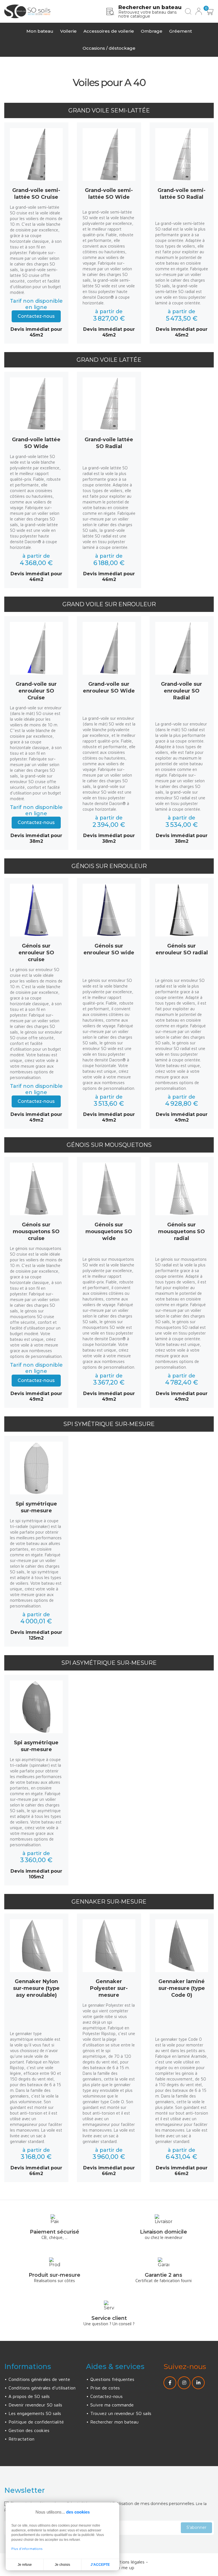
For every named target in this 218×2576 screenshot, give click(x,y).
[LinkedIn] (198, 2383)
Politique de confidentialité (36, 2422)
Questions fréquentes (112, 2379)
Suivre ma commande (112, 2405)
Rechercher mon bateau (114, 2422)
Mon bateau (40, 31)
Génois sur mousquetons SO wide (109, 1231)
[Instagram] (184, 2383)
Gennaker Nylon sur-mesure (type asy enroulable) (36, 1988)
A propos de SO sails (29, 2396)
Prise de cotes (105, 2388)
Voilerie (68, 31)
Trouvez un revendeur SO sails (121, 2413)
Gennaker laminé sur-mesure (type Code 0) (182, 1988)
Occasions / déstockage (109, 48)
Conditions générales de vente (39, 2379)
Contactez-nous (36, 316)
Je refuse (25, 2565)
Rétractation (21, 2439)
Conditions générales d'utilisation (42, 2388)
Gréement (181, 31)
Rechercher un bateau (150, 7)
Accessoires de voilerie (109, 31)
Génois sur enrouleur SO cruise (36, 953)
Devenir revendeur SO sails (35, 2405)
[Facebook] (170, 2383)
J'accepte (100, 2565)
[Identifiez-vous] (199, 11)
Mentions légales (128, 2562)
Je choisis (62, 2565)
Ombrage (152, 31)
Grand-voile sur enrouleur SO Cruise (36, 691)
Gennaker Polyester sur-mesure (109, 1988)
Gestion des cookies (29, 2430)
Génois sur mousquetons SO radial (182, 1231)
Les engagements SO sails (35, 2413)
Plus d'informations (27, 2549)
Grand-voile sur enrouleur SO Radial (182, 691)
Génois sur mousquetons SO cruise (36, 1231)
